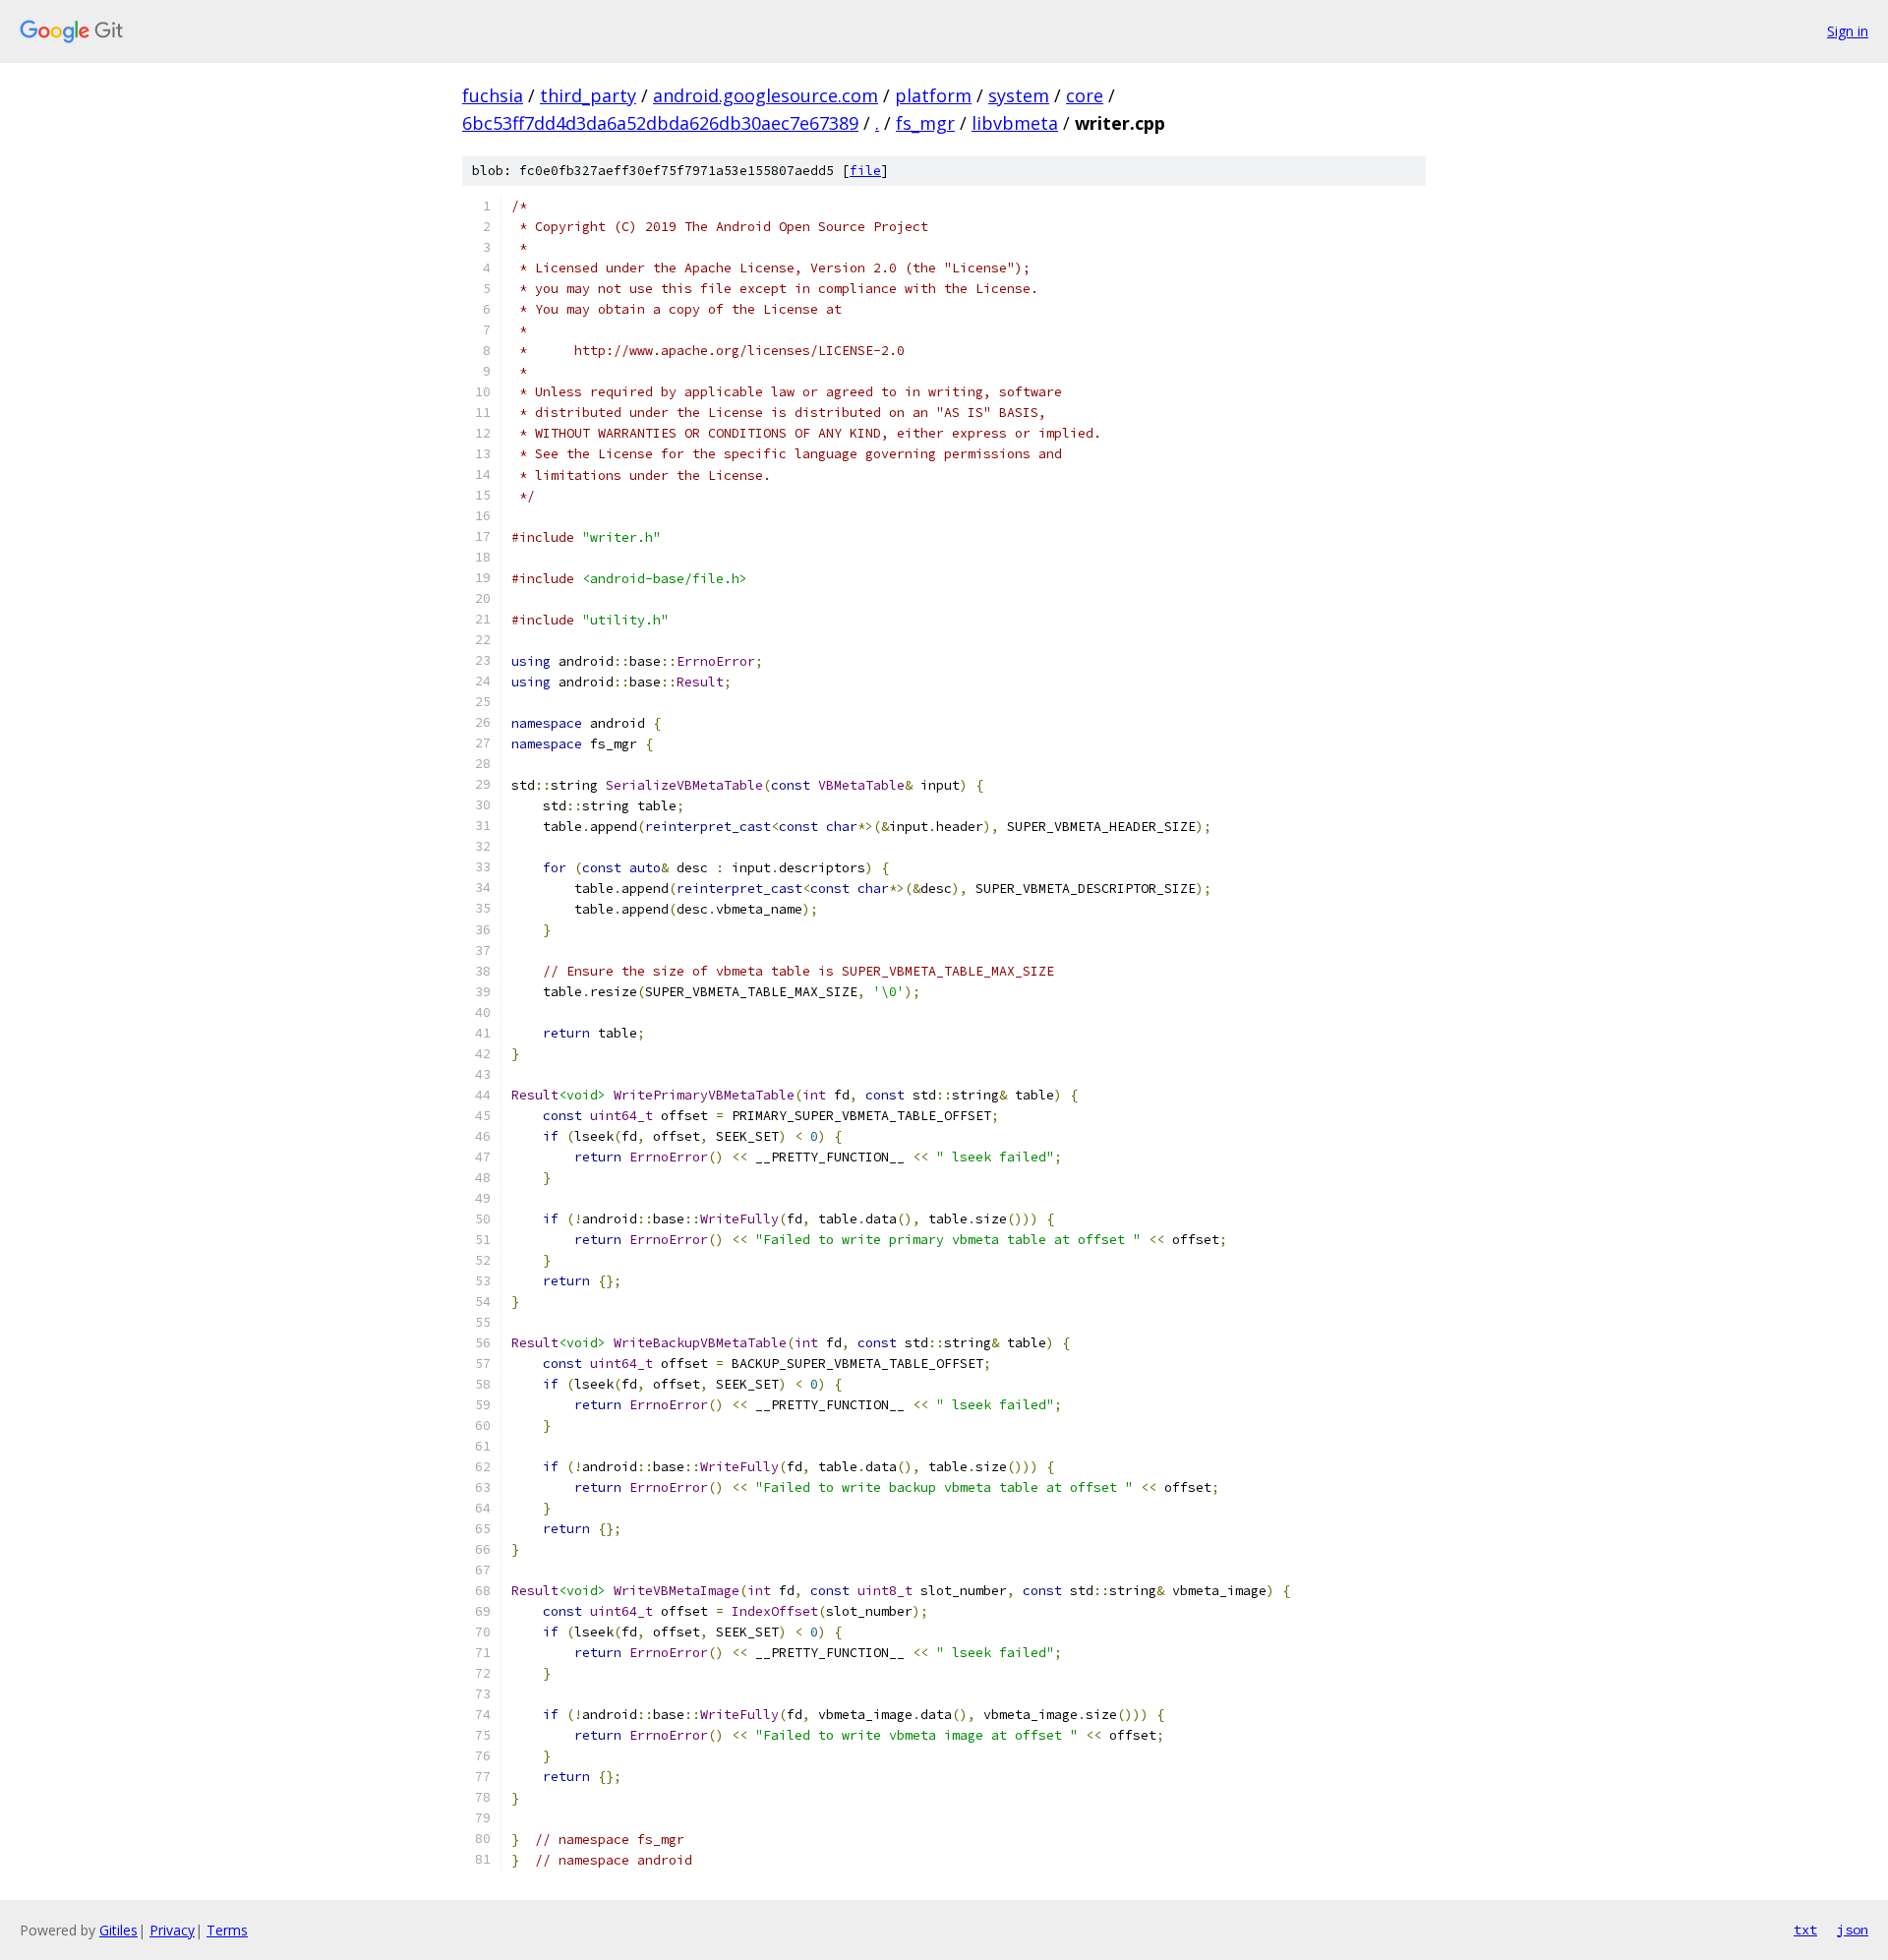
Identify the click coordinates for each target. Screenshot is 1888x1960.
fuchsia (493, 95)
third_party (588, 95)
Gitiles (118, 1930)
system (1019, 95)
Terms (227, 1930)
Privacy (172, 1930)
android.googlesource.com (766, 95)
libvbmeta (1015, 123)
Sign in (1848, 31)
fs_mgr (925, 123)
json (1853, 1930)
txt (1805, 1930)
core (1085, 95)
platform (933, 95)
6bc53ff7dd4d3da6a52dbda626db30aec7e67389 (660, 123)
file (865, 171)
